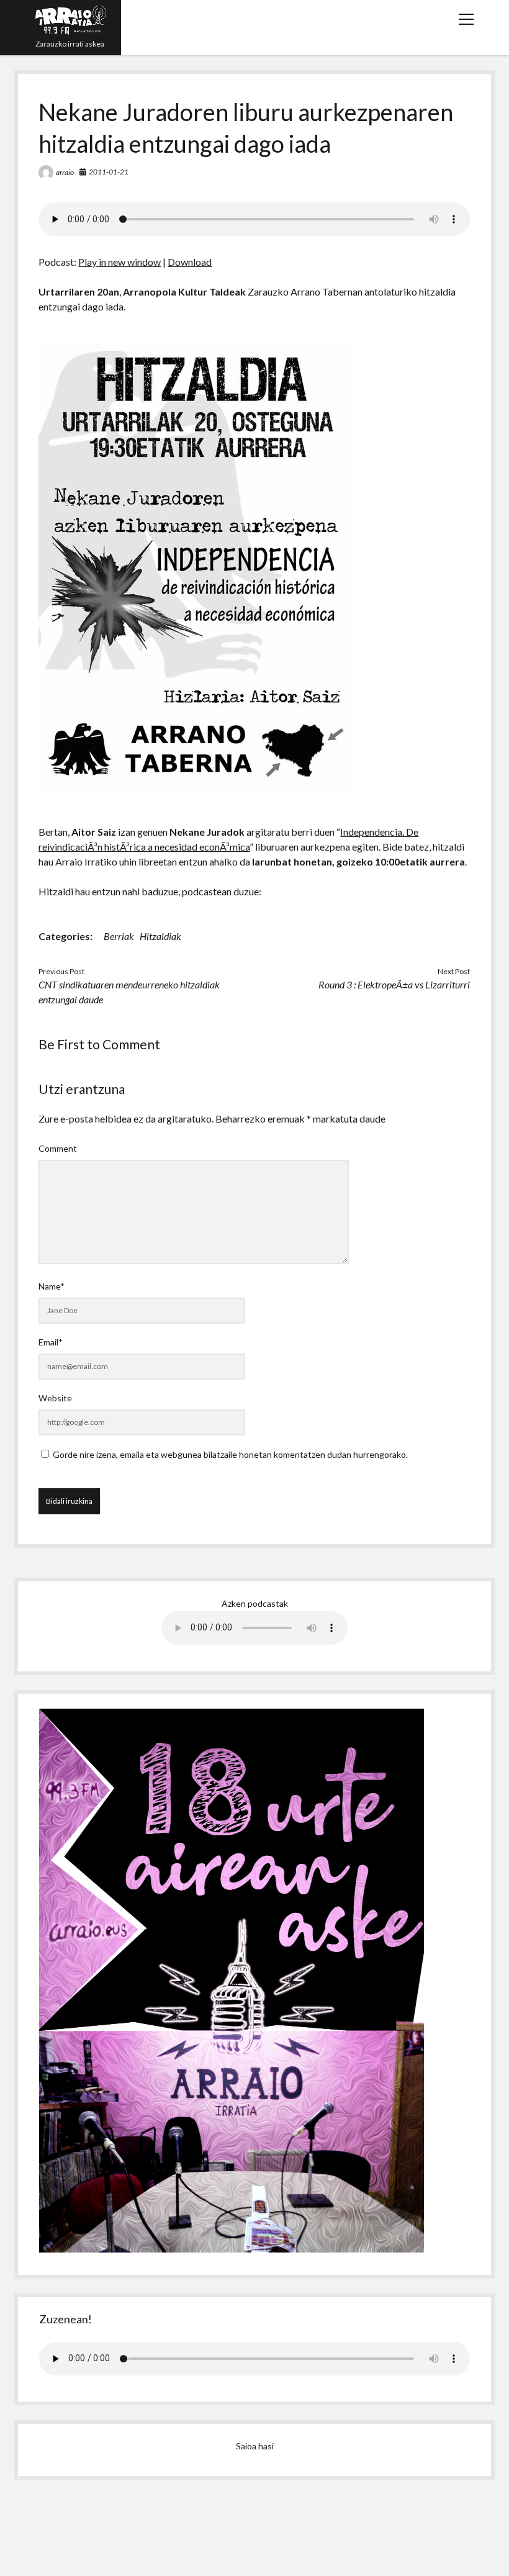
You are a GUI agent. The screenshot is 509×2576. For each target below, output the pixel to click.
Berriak (119, 936)
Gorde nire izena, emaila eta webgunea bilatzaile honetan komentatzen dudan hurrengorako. (230, 1454)
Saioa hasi (255, 2446)
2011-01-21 (109, 172)
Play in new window (119, 262)
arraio (65, 172)
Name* (52, 1286)
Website (55, 1398)
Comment (58, 1148)
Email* (51, 1342)
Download (190, 262)
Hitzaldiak (160, 936)
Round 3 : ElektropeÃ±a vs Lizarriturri (394, 984)
